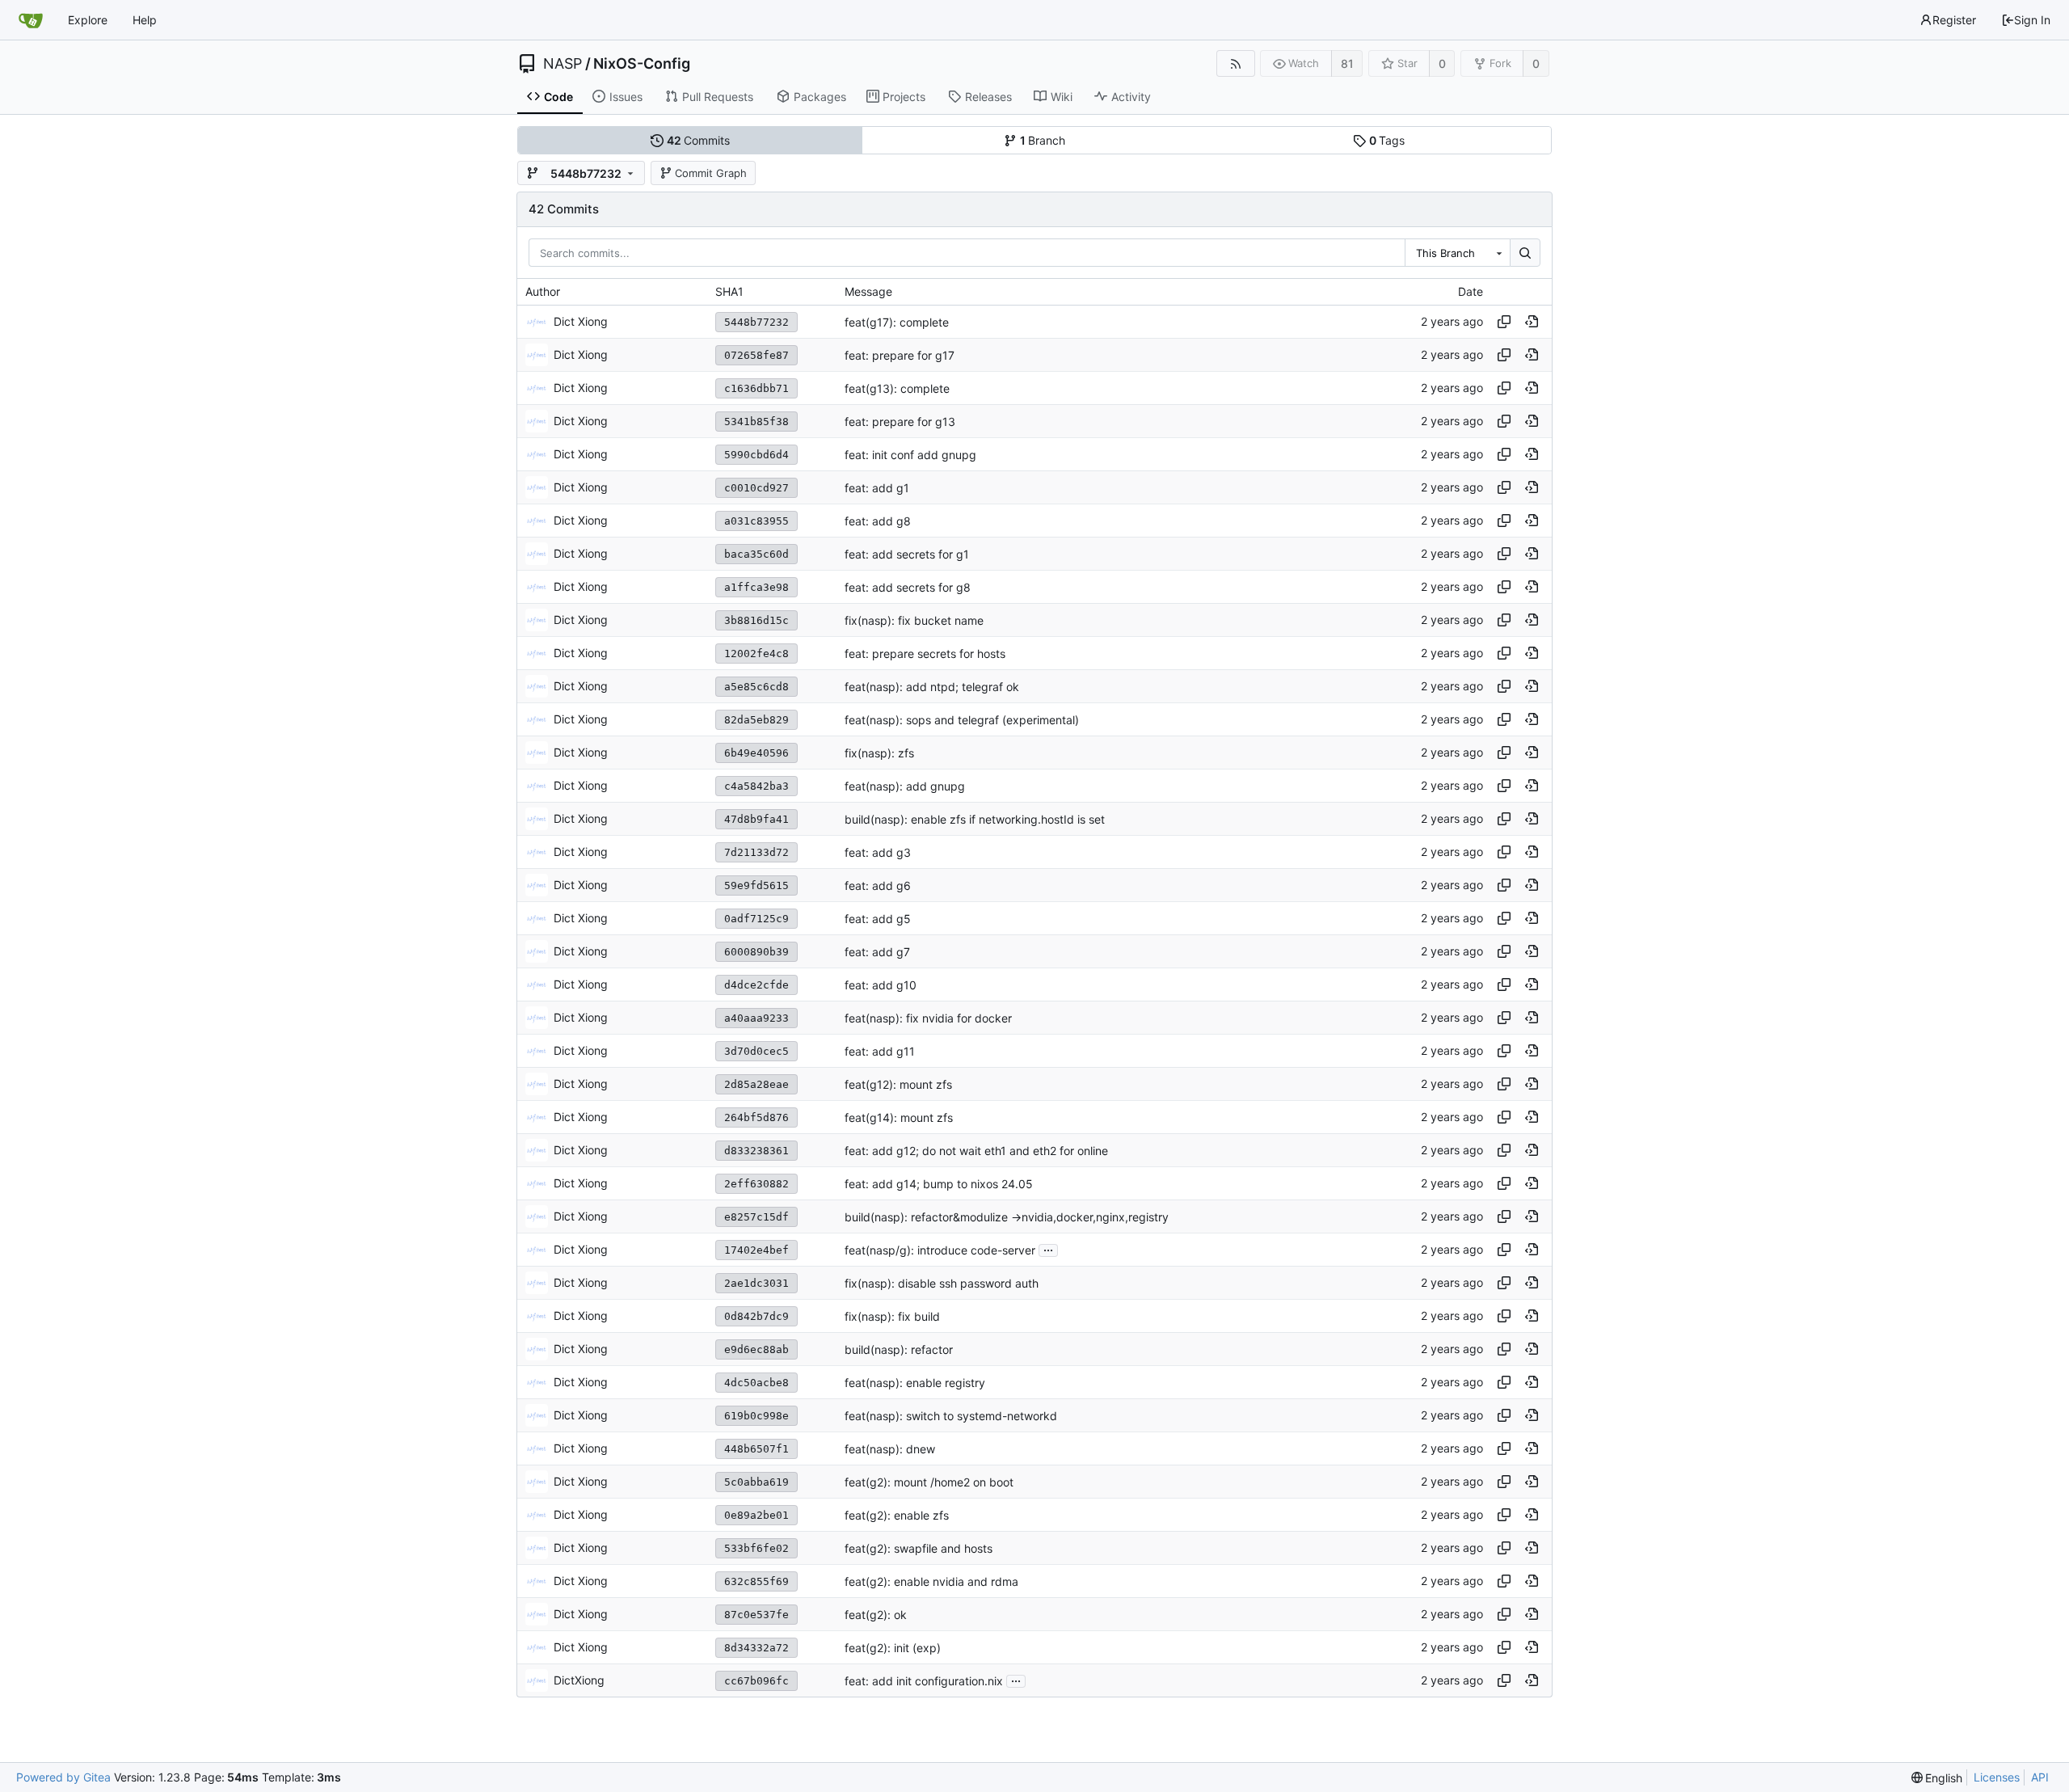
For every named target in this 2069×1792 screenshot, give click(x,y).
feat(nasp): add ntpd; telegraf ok (932, 687)
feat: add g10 (881, 985)
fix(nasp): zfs (879, 753)
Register (1954, 20)
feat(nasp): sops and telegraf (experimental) (962, 720)
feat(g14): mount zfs (899, 1117)
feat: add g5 (878, 919)
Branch (1043, 140)
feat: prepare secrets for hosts (925, 654)
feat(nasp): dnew (890, 1449)
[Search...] (1525, 253)
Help (145, 20)
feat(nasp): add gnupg (905, 786)
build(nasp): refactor (899, 1349)
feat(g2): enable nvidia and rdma (931, 1581)
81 (1347, 63)
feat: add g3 (878, 852)
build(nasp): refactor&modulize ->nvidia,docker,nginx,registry (1007, 1217)
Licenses (1997, 1777)
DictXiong (579, 1680)
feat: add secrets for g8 (908, 587)
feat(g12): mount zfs (898, 1084)
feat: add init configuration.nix (924, 1681)
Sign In (2032, 20)
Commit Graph (711, 173)
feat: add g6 (878, 885)
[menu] (1937, 1778)
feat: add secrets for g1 (907, 554)
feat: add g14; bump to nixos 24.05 (939, 1184)
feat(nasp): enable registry (915, 1383)
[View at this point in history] (1532, 322)
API (2040, 1777)
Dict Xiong (581, 321)
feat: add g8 (878, 521)
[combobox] (1457, 253)
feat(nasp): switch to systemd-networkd (951, 1416)
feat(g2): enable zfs (897, 1515)
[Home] (31, 20)
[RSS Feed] (1235, 63)
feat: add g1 (877, 488)
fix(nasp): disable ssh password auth (942, 1283)
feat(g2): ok (876, 1615)
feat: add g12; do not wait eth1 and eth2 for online (976, 1151)
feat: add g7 (877, 952)
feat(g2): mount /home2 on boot (929, 1482)
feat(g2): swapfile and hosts (919, 1548)
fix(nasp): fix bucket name (914, 620)
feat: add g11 (880, 1051)
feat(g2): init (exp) (893, 1648)
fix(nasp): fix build (892, 1316)
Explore (88, 20)
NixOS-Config (642, 64)
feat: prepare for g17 (900, 355)
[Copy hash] (1504, 322)
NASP (563, 64)
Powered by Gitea (63, 1777)
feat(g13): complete (897, 388)
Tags (1387, 140)
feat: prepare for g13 (900, 422)
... (1048, 1249)
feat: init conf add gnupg (910, 455)
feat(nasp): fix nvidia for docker (928, 1018)
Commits (699, 140)
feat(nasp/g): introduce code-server (940, 1250)
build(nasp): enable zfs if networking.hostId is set (975, 819)
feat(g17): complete (897, 322)
